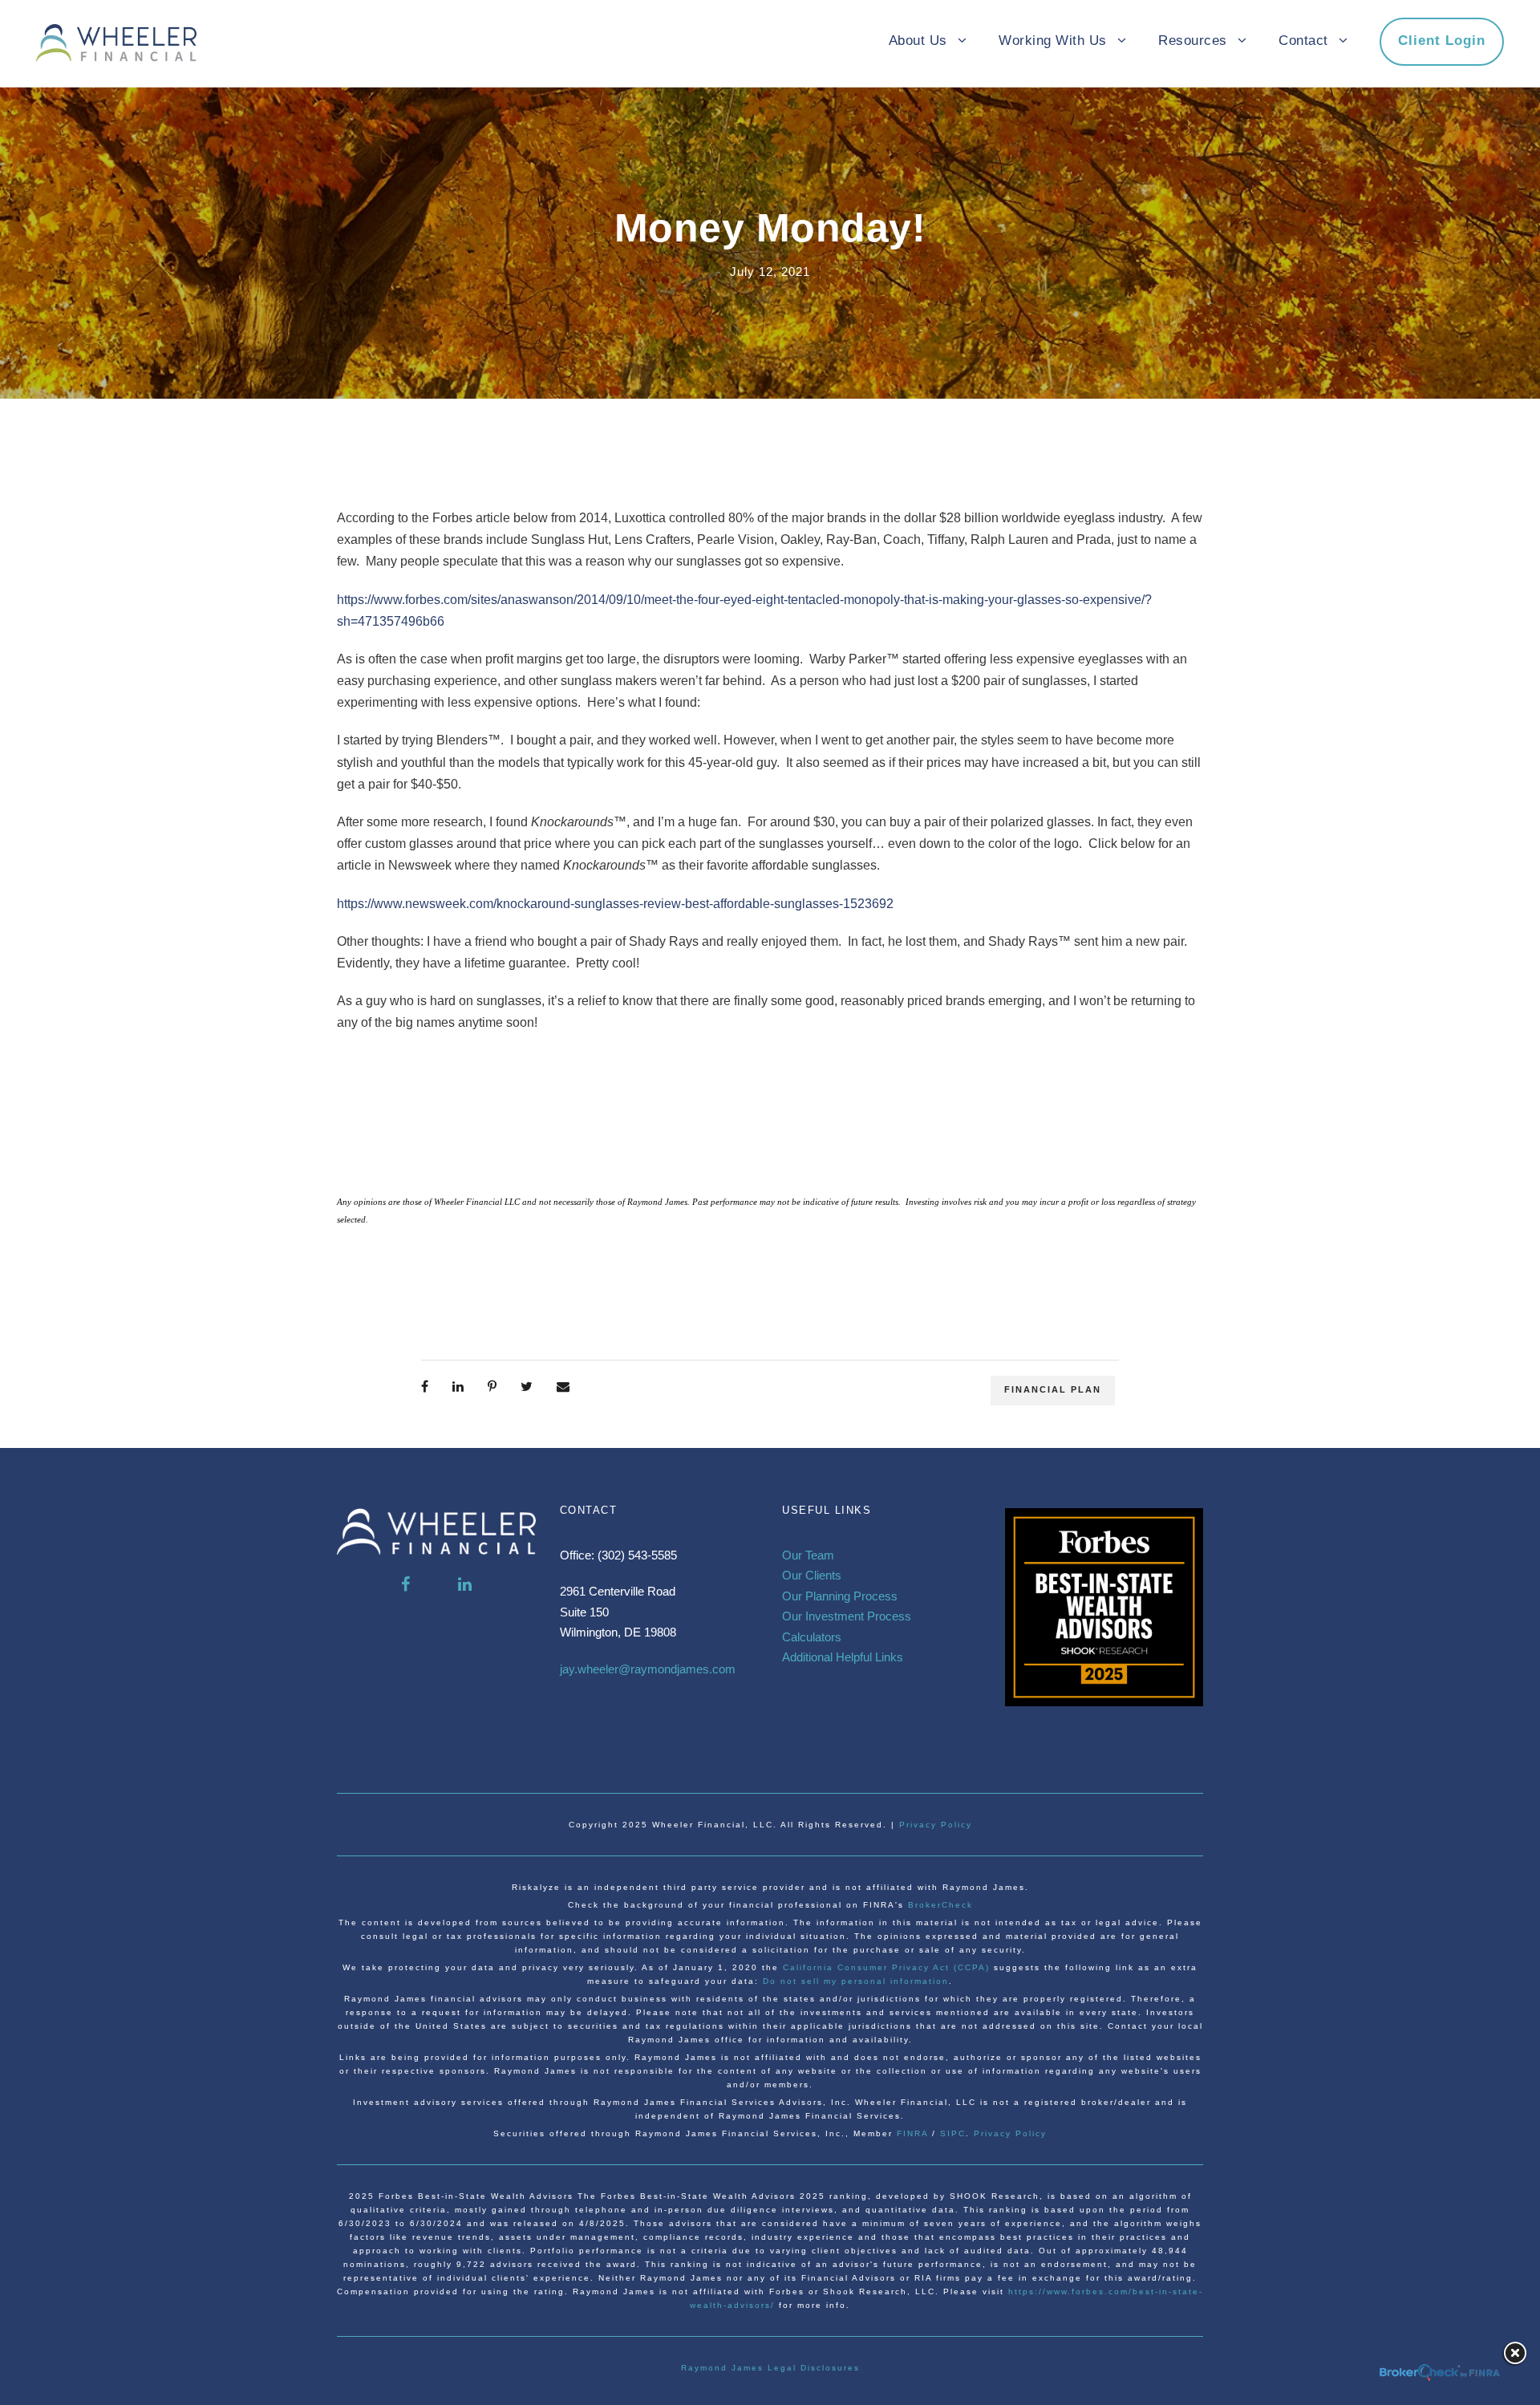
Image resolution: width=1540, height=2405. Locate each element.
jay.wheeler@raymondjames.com (648, 1669)
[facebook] (405, 1584)
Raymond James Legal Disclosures (770, 2368)
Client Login (1442, 41)
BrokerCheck (940, 1905)
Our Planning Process (840, 1596)
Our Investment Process (847, 1616)
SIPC (953, 2133)
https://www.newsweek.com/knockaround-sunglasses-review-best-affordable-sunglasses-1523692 (615, 904)
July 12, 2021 (770, 272)
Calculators (812, 1637)
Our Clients (812, 1575)
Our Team (808, 1555)
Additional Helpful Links (843, 1657)
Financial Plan (1053, 1389)
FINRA (912, 2133)
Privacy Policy (936, 1825)
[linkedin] (465, 1584)
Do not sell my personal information (856, 1981)
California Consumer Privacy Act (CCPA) (888, 1967)
